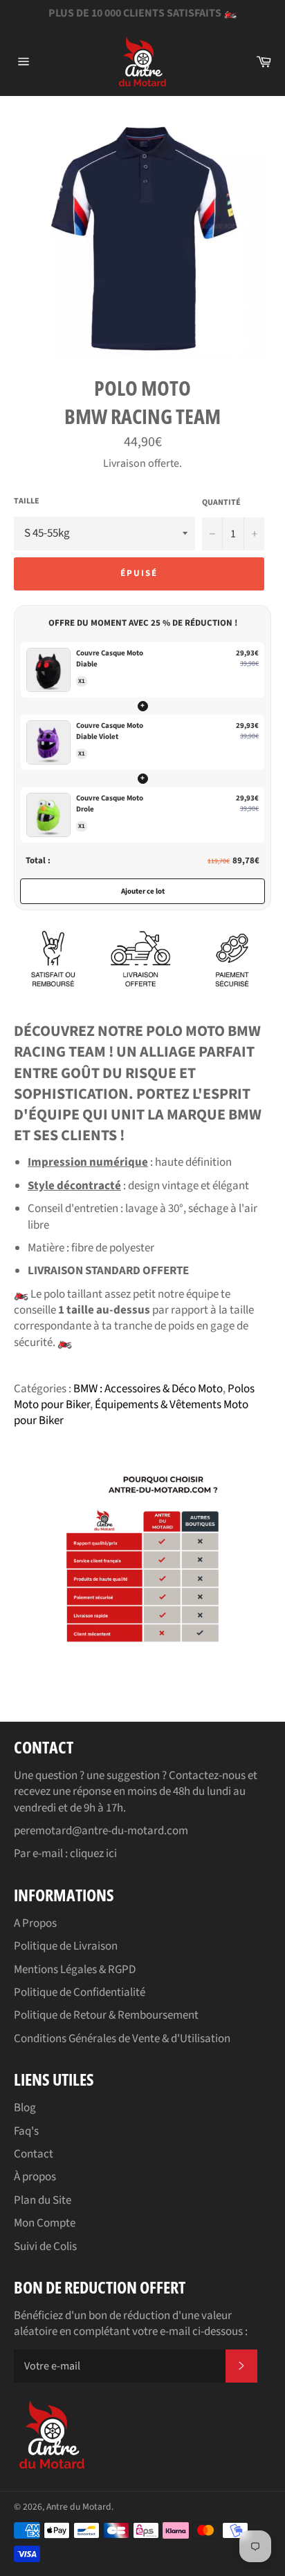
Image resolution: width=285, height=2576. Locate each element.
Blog (25, 2108)
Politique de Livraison (66, 1946)
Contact (34, 2154)
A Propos (35, 1923)
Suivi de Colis (45, 2247)
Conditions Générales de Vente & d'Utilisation (122, 2039)
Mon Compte (45, 2223)
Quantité (221, 503)
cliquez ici (93, 1854)
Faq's (26, 2131)
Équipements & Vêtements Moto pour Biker (131, 1413)
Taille (27, 501)
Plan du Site (43, 2200)
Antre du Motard (79, 2507)
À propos (35, 2177)
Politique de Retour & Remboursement (106, 2015)
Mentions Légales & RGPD (75, 1970)
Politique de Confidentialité (80, 1992)
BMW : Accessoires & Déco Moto (148, 1389)
